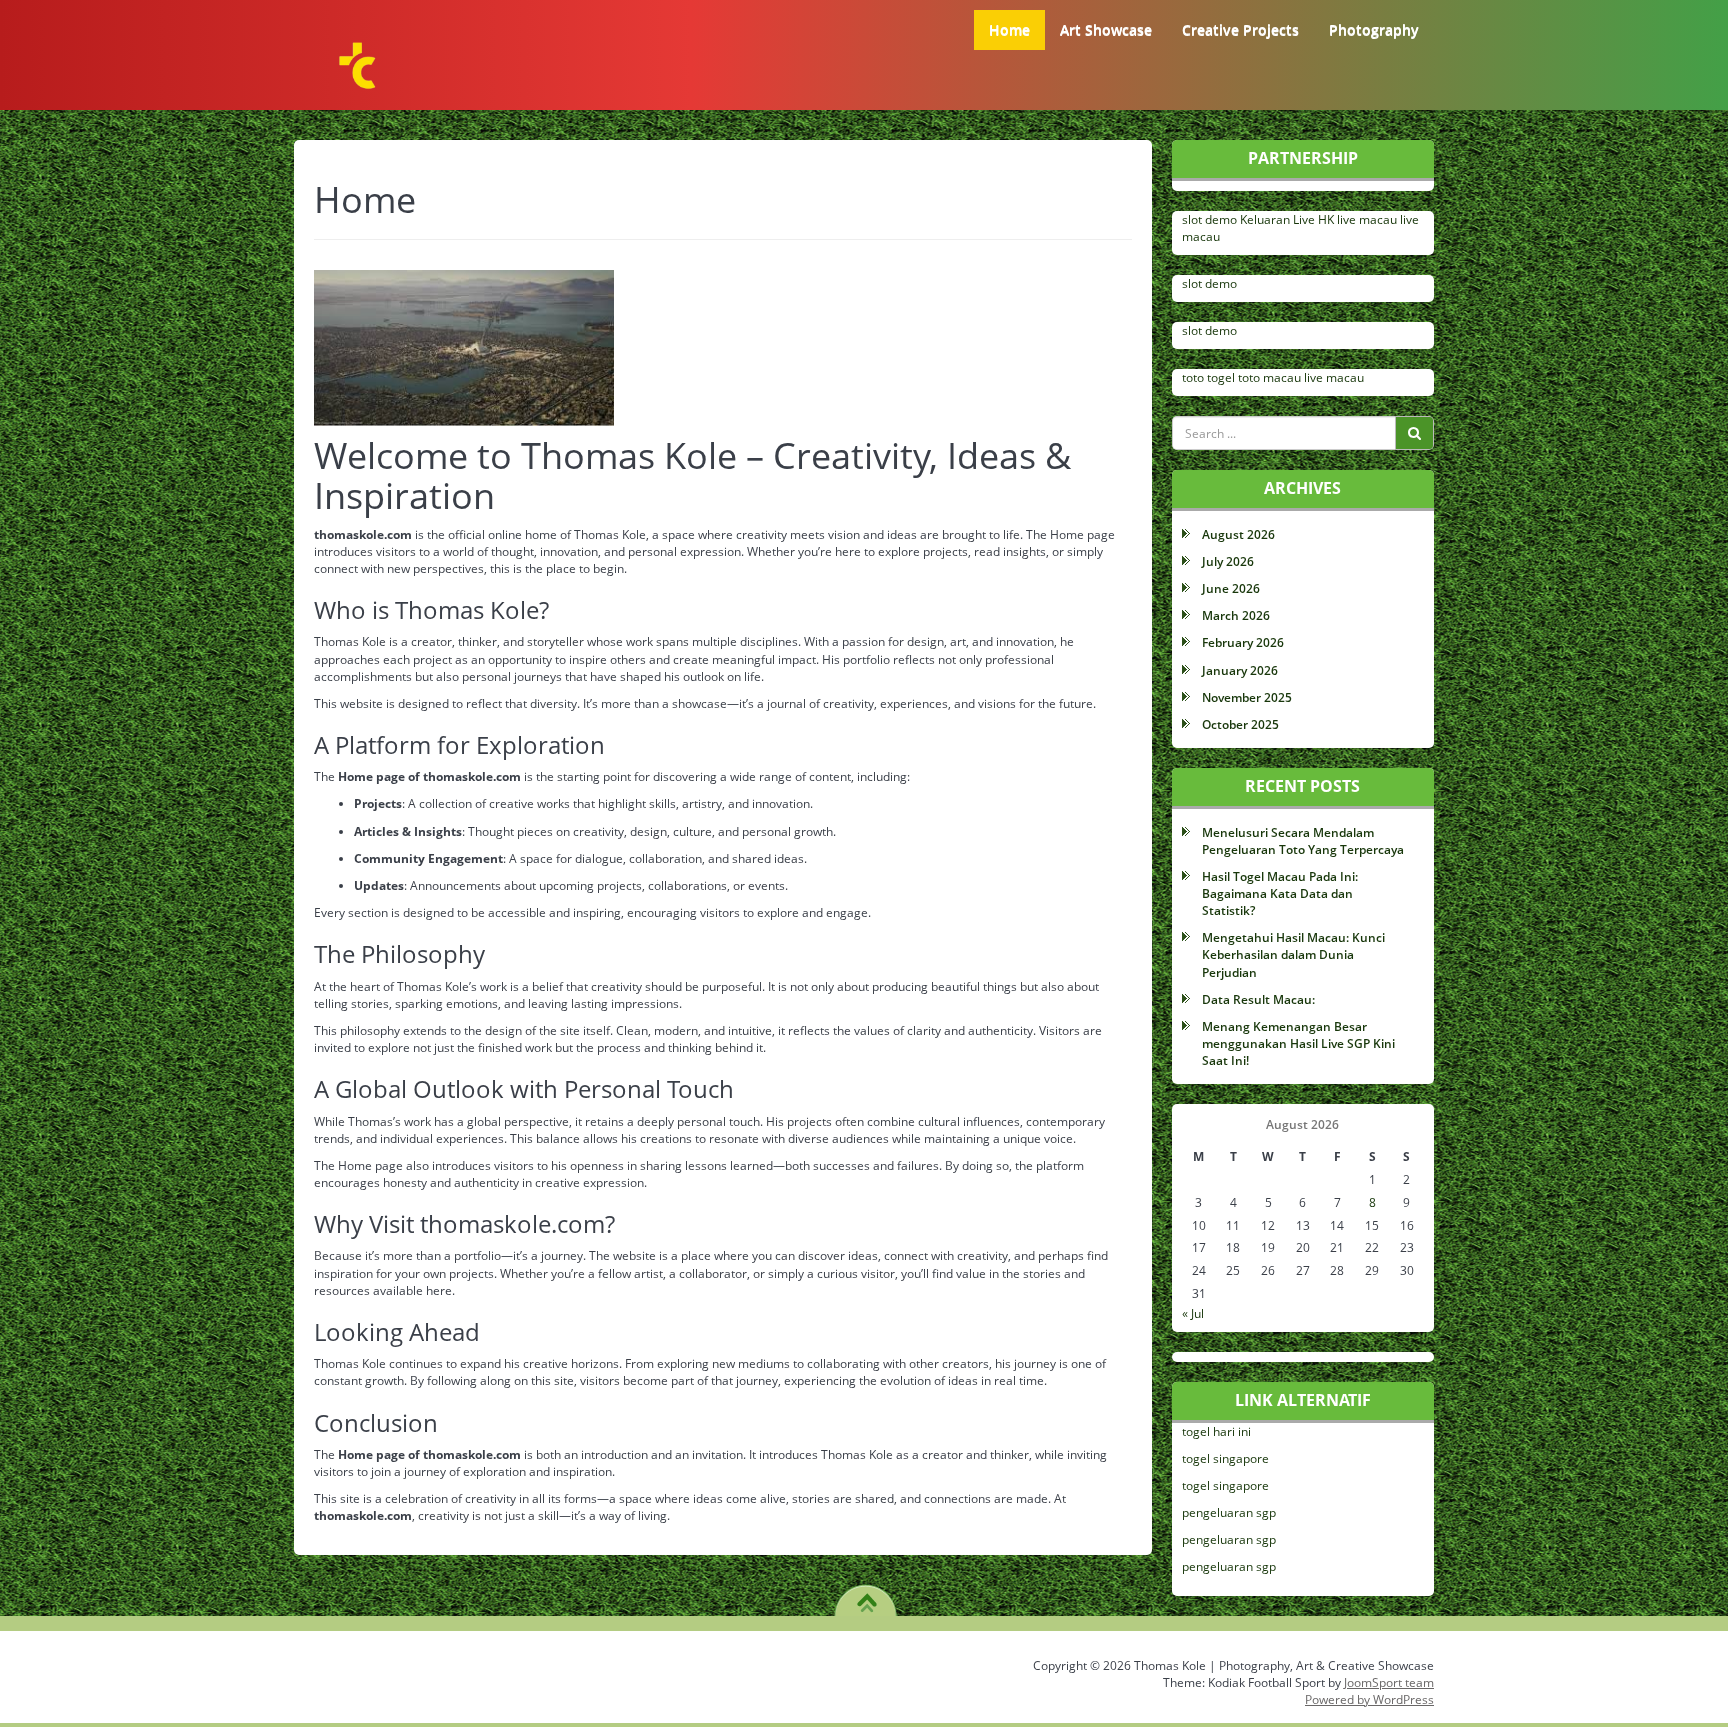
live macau (1367, 219)
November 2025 (1247, 697)
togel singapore (1225, 1458)
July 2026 (1228, 561)
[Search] (1414, 433)
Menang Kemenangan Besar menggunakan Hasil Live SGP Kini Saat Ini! (1298, 1043)
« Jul (1193, 1313)
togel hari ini (1216, 1431)
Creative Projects (1240, 29)
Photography (1374, 29)
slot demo (1209, 219)
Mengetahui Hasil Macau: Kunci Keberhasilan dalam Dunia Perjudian (1293, 954)
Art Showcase (1106, 29)
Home (1009, 29)
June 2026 (1231, 588)
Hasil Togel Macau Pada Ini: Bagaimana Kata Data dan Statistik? (1280, 893)
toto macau (1269, 377)
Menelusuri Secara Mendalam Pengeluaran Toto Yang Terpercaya (1303, 841)
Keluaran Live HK (1287, 219)
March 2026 (1236, 615)
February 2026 (1243, 642)
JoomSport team (1389, 1682)
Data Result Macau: (1258, 999)
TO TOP (866, 1596)
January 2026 (1240, 670)
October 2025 (1240, 724)
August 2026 (1238, 534)
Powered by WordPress (1369, 1699)
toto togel (1208, 377)
